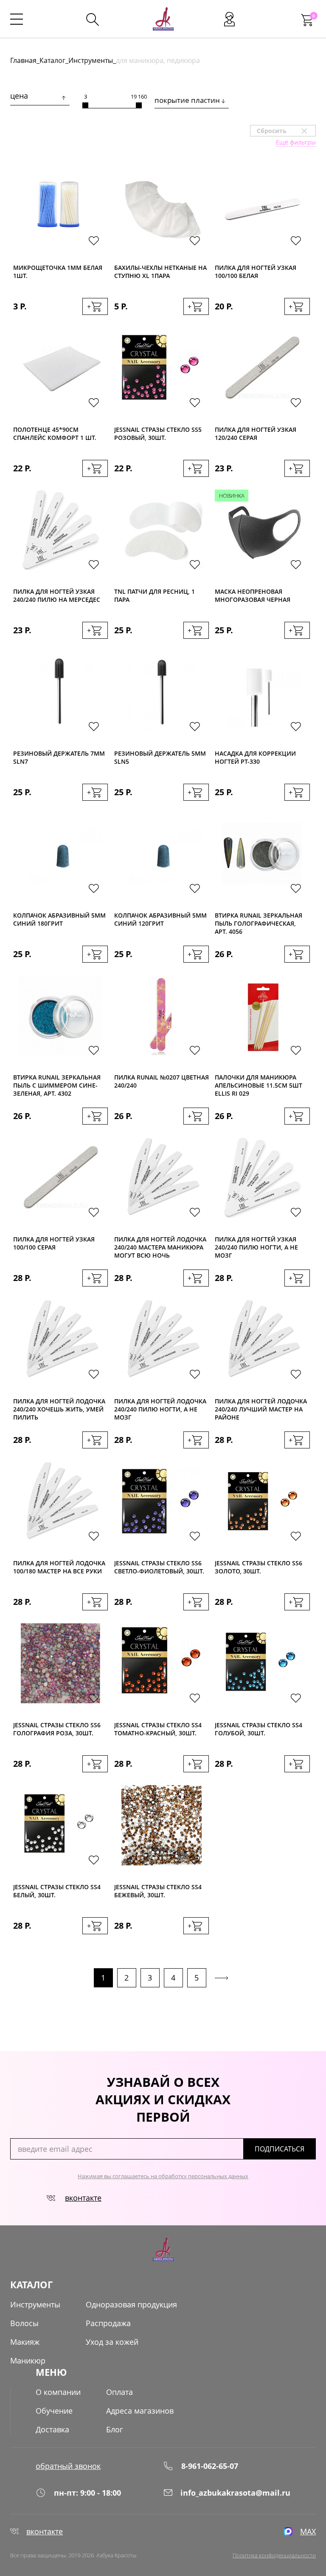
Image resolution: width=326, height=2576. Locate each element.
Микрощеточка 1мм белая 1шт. (58, 272)
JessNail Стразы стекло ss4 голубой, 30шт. (259, 1729)
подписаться (280, 2149)
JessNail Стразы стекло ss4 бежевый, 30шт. (158, 1891)
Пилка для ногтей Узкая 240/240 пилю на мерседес (57, 595)
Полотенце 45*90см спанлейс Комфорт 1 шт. (55, 434)
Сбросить (286, 131)
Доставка (52, 2429)
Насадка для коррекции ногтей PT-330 (255, 757)
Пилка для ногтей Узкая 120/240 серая (256, 434)
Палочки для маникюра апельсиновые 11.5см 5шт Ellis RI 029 (259, 1085)
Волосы (24, 2323)
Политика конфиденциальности (274, 2555)
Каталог (52, 60)
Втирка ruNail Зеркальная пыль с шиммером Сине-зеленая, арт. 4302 (57, 1085)
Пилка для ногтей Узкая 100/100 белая (256, 272)
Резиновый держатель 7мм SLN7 (59, 757)
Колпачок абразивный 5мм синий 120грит (160, 919)
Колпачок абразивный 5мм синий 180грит (59, 919)
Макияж (25, 2342)
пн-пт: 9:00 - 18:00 (87, 2493)
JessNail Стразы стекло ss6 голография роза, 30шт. (57, 1729)
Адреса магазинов (140, 2411)
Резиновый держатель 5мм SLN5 (160, 757)
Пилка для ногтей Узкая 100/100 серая (54, 1243)
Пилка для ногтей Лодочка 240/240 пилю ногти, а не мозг (160, 1409)
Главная (23, 60)
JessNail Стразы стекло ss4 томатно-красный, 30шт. (158, 1729)
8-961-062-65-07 (210, 2466)
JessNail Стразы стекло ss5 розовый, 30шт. (158, 434)
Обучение (54, 2411)
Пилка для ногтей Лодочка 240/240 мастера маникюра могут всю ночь (160, 1247)
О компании (58, 2392)
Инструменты (91, 60)
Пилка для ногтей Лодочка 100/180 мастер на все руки (59, 1567)
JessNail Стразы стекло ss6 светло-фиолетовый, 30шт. (159, 1567)
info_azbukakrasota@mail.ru (235, 2493)
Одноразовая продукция (131, 2304)
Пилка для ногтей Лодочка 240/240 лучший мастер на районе (261, 1409)
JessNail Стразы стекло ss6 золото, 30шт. (259, 1567)
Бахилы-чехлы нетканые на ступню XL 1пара (160, 272)
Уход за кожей (112, 2342)
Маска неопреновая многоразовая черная (253, 595)
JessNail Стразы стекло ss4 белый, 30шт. (57, 1891)
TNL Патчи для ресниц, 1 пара (155, 595)
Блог (115, 2429)
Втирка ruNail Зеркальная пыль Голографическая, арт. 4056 (259, 923)
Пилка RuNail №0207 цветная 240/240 (162, 1081)
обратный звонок (68, 2466)
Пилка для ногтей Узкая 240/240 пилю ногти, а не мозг (256, 1247)
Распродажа (108, 2323)
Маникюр (28, 2361)
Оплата (119, 2392)
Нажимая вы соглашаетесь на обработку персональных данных (163, 2176)
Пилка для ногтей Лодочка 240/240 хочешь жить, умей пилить (59, 1409)
